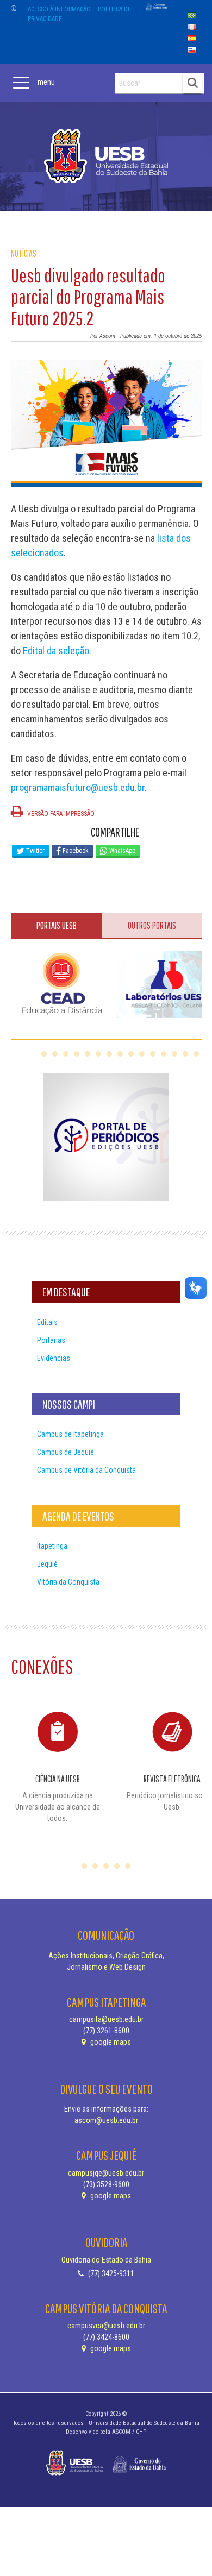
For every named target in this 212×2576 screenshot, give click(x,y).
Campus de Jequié (66, 1452)
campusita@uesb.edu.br (106, 2019)
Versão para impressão (60, 814)
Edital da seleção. (57, 651)
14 (185, 1054)
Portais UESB (57, 925)
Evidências (54, 1358)
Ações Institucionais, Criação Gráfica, (106, 1956)
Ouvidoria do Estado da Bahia (106, 2260)
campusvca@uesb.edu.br (106, 2326)
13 (174, 1054)
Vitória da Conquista (68, 1582)
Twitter (35, 851)
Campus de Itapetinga (70, 1434)
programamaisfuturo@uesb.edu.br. (79, 787)
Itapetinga (52, 1546)
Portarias (51, 1340)
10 (142, 1054)
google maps (110, 2042)
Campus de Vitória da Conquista (86, 1470)
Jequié (47, 1564)
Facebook (75, 851)
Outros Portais (152, 925)
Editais (47, 1322)
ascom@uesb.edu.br (106, 2120)
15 (196, 1054)
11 (153, 1054)
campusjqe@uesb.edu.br (106, 2173)
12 (164, 1054)
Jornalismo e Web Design (106, 1967)
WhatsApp (121, 851)
